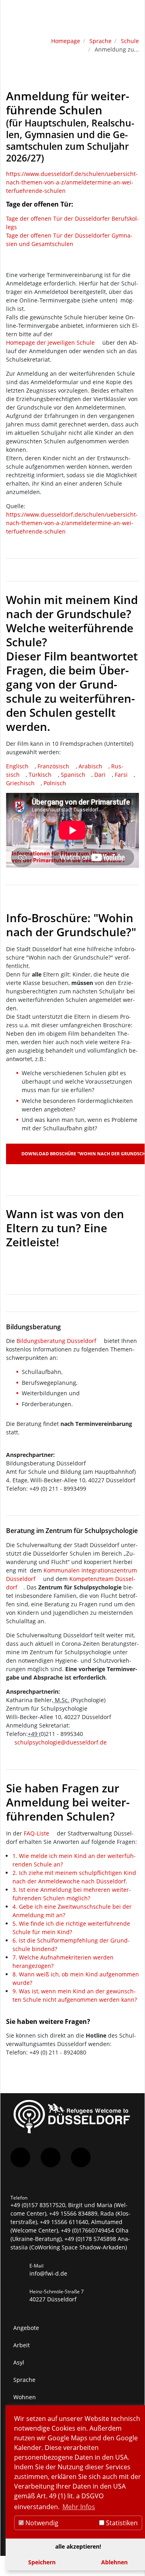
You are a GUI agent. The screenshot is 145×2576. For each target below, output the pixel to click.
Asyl (19, 2362)
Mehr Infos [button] (79, 2507)
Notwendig (41, 2523)
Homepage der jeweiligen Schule (50, 342)
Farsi (121, 775)
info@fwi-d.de (48, 2273)
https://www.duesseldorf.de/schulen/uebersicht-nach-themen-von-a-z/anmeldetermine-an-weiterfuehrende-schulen (72, 182)
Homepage (66, 41)
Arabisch (90, 766)
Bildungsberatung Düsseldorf (56, 1341)
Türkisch (40, 775)
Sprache (100, 41)
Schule (130, 41)
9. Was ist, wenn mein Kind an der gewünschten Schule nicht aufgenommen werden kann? (75, 1995)
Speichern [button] (42, 2562)
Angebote (26, 2328)
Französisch (53, 766)
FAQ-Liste (36, 1833)
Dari (100, 775)
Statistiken (121, 2523)
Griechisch (20, 783)
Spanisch (73, 775)
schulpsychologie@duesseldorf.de (61, 1742)
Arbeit (22, 2345)
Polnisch (55, 783)
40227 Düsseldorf (53, 2299)
